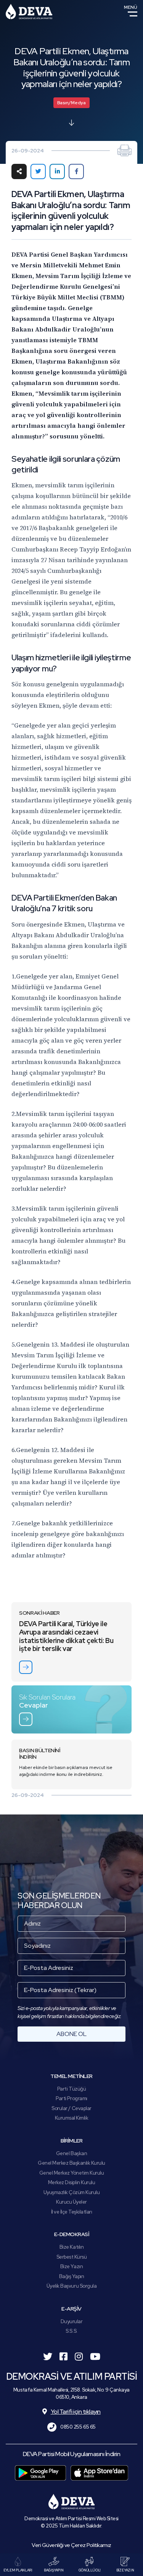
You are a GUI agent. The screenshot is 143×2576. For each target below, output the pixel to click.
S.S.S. (71, 2331)
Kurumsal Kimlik (72, 2118)
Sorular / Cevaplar (71, 2108)
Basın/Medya (71, 103)
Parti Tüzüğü (71, 2089)
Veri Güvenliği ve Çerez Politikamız (71, 2545)
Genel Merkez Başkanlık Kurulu (71, 2163)
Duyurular (72, 2321)
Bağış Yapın (72, 2276)
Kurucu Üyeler (71, 2202)
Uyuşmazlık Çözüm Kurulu (72, 2192)
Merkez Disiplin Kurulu (71, 2182)
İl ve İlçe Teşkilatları (72, 2212)
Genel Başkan (71, 2153)
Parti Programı (71, 2098)
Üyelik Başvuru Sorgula (71, 2286)
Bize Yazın (71, 2266)
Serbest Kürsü (72, 2257)
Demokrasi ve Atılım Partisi (29, 11)
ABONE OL (71, 2034)
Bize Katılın (71, 2247)
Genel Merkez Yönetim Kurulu (72, 2173)
